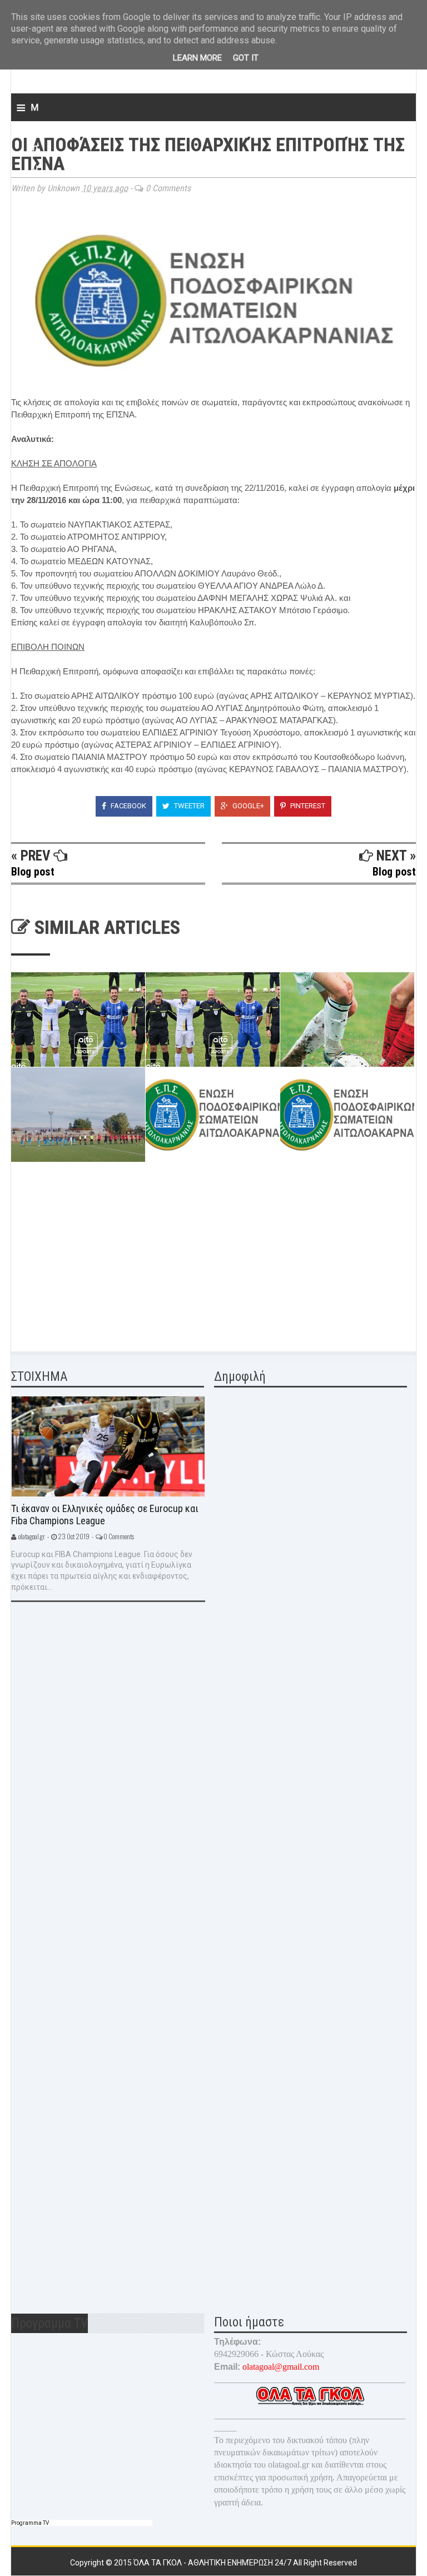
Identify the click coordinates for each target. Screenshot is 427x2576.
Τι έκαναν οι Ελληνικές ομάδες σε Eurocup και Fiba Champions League (105, 1515)
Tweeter (188, 806)
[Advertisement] (95, 1259)
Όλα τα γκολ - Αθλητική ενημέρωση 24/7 (213, 2563)
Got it (246, 58)
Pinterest (307, 806)
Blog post (33, 872)
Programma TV (30, 2523)
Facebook (128, 806)
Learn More (197, 58)
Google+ (247, 806)
